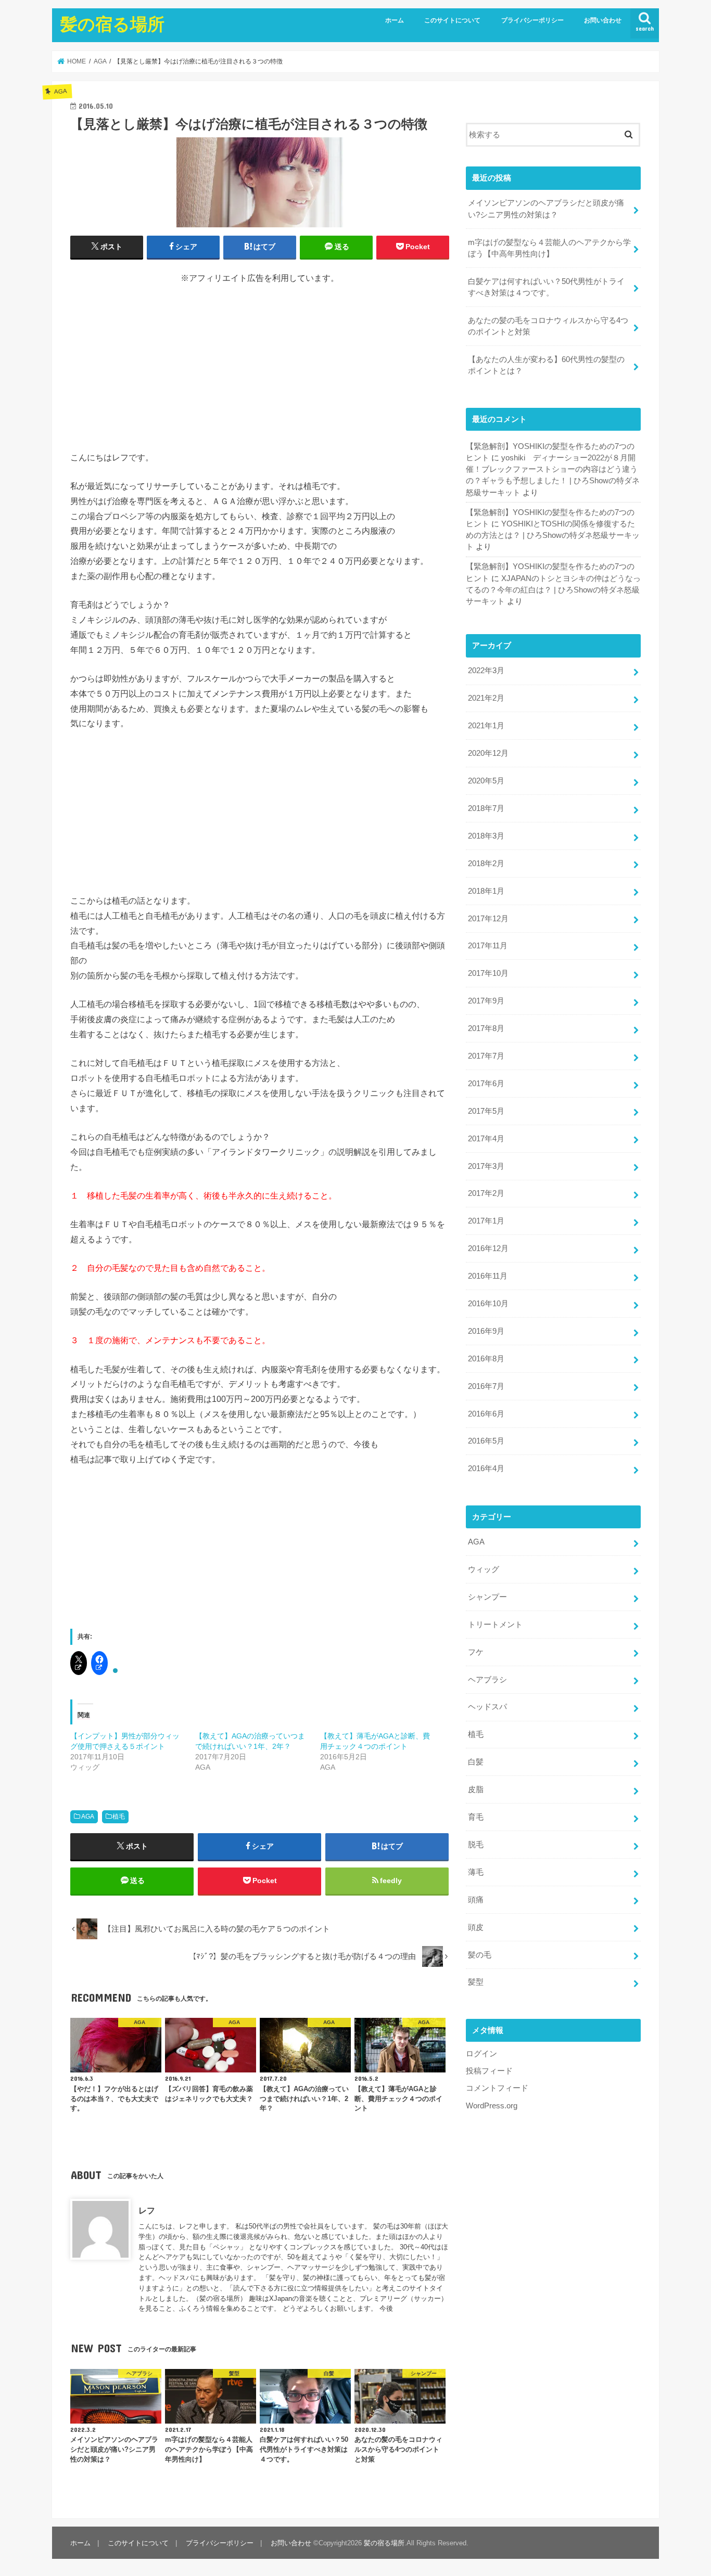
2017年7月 (486, 1056)
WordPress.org (492, 2106)
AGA (88, 1817)
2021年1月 (486, 726)
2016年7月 (486, 1386)
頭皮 (476, 1927)
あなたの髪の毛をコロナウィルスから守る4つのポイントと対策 (548, 326)
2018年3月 (486, 836)
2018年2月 (486, 864)
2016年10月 (488, 1304)
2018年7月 (486, 808)
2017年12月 (488, 919)
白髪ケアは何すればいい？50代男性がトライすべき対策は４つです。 (546, 287)
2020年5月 (486, 781)
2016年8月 (486, 1359)
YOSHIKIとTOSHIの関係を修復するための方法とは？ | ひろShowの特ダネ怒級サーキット (553, 535)
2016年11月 (488, 1276)
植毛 (119, 1817)
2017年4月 (486, 1139)
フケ (476, 1652)
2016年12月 (488, 1248)
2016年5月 (486, 1441)
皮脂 (476, 1789)
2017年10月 (488, 973)
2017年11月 (488, 946)
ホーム (395, 20)
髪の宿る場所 (112, 24)
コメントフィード (497, 2088)
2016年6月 (486, 1414)
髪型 (476, 1982)
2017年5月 (486, 1111)
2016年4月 (486, 1469)
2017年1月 (486, 1221)
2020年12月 (488, 753)
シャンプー (487, 1597)
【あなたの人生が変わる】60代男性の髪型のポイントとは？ (546, 365)
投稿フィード (489, 2071)
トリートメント (495, 1625)
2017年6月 (486, 1084)
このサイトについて (452, 20)
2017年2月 (486, 1193)
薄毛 (476, 1872)
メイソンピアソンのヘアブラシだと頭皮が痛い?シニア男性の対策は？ (546, 209)
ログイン (481, 2054)
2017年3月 (486, 1166)
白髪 (476, 1762)
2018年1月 (486, 891)
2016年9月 (486, 1331)
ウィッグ (484, 1569)
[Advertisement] (148, 367)
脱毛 (476, 1845)
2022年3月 (486, 671)
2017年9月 (486, 1001)
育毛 (476, 1817)
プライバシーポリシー (532, 20)
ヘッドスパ (487, 1707)
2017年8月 (486, 1028)
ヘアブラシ (487, 1680)
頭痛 (476, 1900)
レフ (147, 2210)
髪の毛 (480, 1955)
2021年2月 (486, 698)
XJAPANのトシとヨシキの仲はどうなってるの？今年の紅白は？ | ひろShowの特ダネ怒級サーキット (553, 590)
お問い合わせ (603, 20)
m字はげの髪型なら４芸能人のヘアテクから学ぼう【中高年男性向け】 (549, 248)
